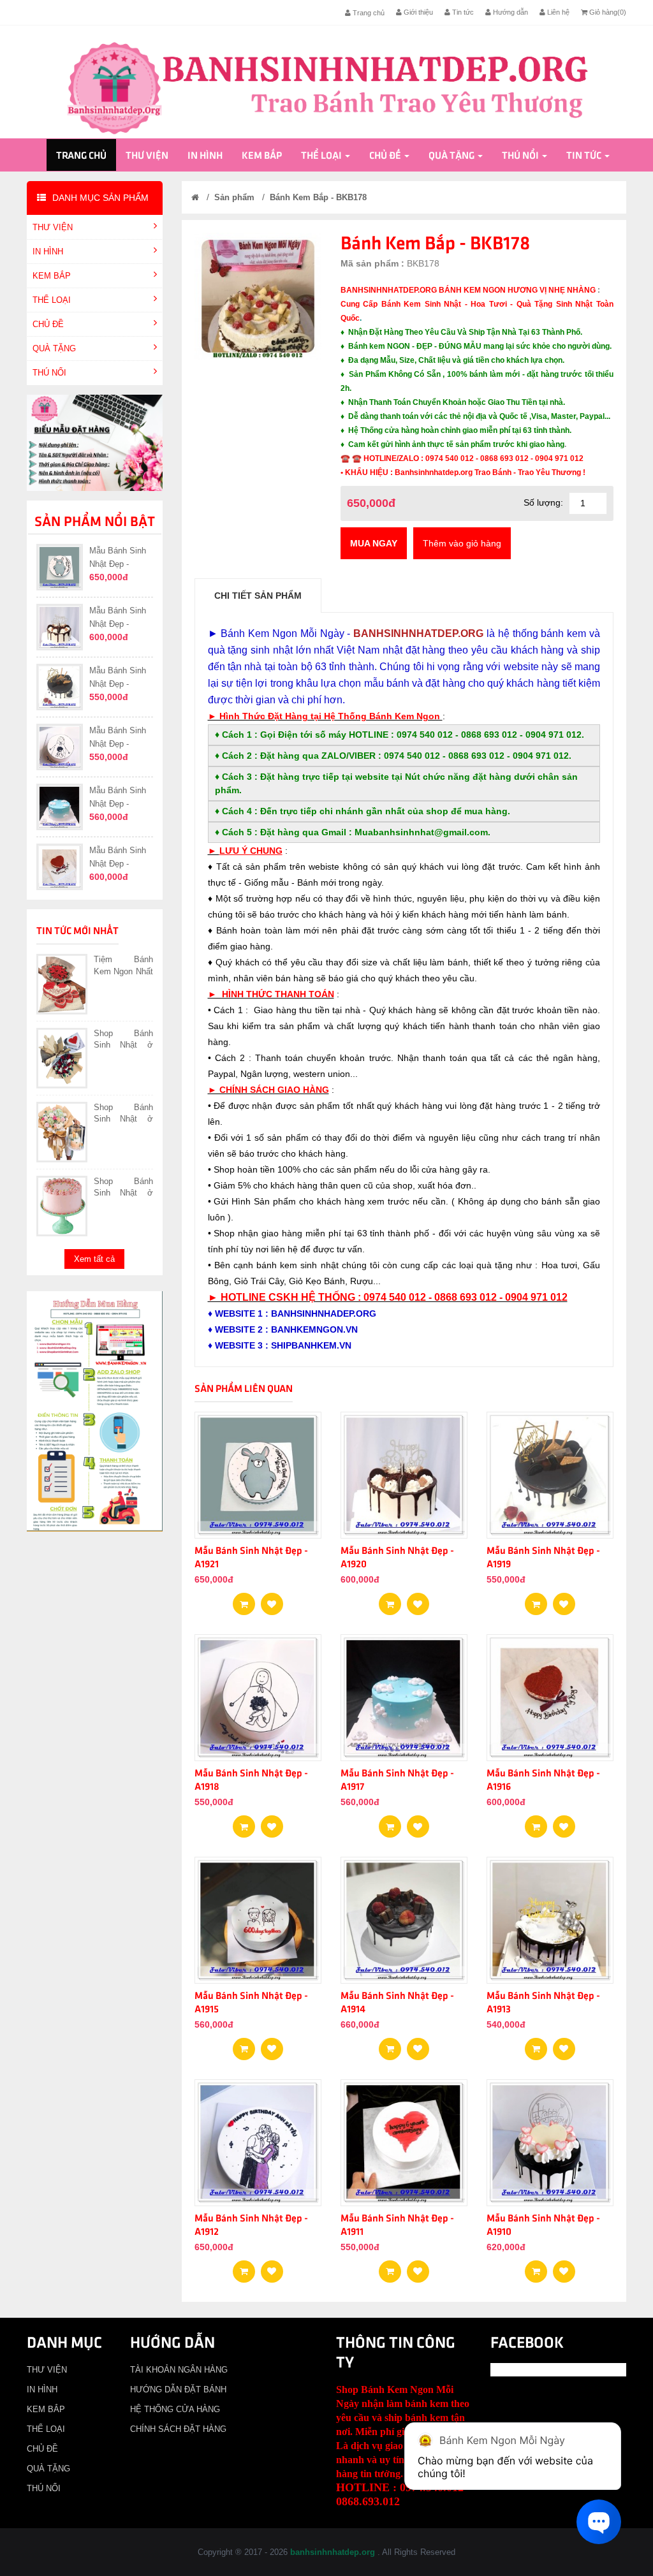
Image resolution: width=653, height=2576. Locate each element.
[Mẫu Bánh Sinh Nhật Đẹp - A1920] (418, 1600)
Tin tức (462, 12)
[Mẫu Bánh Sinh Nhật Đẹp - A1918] (272, 1822)
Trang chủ (368, 13)
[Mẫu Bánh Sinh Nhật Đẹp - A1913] (564, 2045)
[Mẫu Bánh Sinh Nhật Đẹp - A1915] (272, 2045)
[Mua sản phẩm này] (244, 1600)
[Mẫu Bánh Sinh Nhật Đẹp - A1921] (272, 1600)
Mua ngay (374, 543)
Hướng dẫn (510, 12)
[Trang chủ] (195, 197)
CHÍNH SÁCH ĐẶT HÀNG (178, 2429)
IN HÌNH (205, 156)
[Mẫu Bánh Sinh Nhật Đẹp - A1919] (564, 1600)
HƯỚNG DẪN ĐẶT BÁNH (178, 2389)
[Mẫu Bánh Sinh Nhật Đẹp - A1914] (418, 2045)
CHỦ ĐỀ (385, 156)
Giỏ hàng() (607, 12)
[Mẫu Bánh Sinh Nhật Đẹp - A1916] (564, 1822)
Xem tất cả (94, 1259)
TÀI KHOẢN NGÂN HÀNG (179, 2370)
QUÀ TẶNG (451, 156)
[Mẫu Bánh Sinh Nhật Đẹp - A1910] (564, 2267)
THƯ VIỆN (147, 156)
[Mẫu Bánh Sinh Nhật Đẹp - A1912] (272, 2267)
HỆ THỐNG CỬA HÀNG (175, 2409)
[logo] (327, 87)
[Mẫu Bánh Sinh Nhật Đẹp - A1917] (418, 1822)
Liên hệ (557, 12)
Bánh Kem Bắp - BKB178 (318, 197)
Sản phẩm (234, 197)
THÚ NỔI (520, 156)
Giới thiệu (417, 12)
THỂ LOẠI (321, 156)
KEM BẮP (262, 156)
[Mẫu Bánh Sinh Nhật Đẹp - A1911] (418, 2267)
